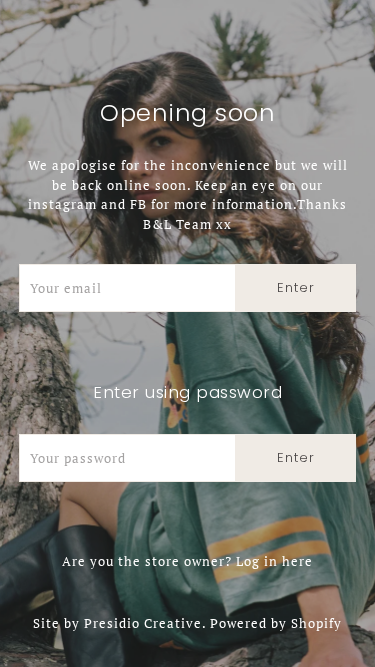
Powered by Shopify (276, 623)
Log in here (274, 561)
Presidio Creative (143, 623)
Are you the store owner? (187, 561)
